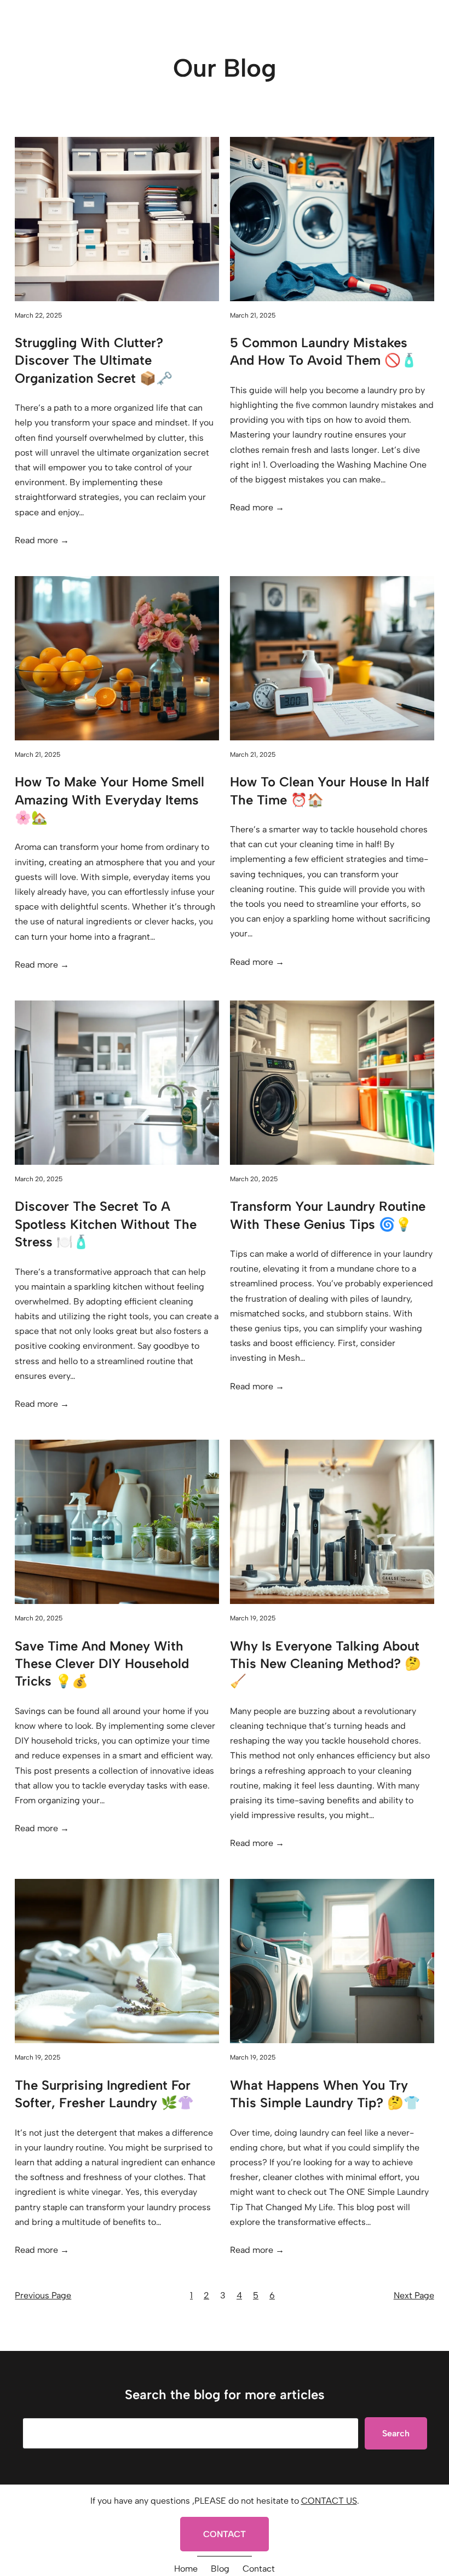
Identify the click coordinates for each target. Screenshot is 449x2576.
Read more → (42, 540)
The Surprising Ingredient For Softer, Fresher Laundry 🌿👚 (104, 2094)
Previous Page (43, 2295)
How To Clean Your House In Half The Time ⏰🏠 (330, 790)
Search (396, 2433)
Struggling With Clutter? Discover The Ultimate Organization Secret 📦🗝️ (94, 360)
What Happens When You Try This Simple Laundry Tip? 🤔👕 (325, 2094)
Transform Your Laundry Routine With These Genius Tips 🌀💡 (328, 1215)
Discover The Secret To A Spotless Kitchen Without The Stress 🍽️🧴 (106, 1224)
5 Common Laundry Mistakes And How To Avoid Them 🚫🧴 (324, 351)
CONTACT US (329, 2501)
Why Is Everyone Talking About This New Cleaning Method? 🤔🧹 (326, 1664)
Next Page (414, 2295)
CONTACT (225, 2534)
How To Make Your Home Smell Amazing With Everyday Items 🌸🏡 (110, 800)
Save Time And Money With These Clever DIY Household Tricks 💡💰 (102, 1664)
